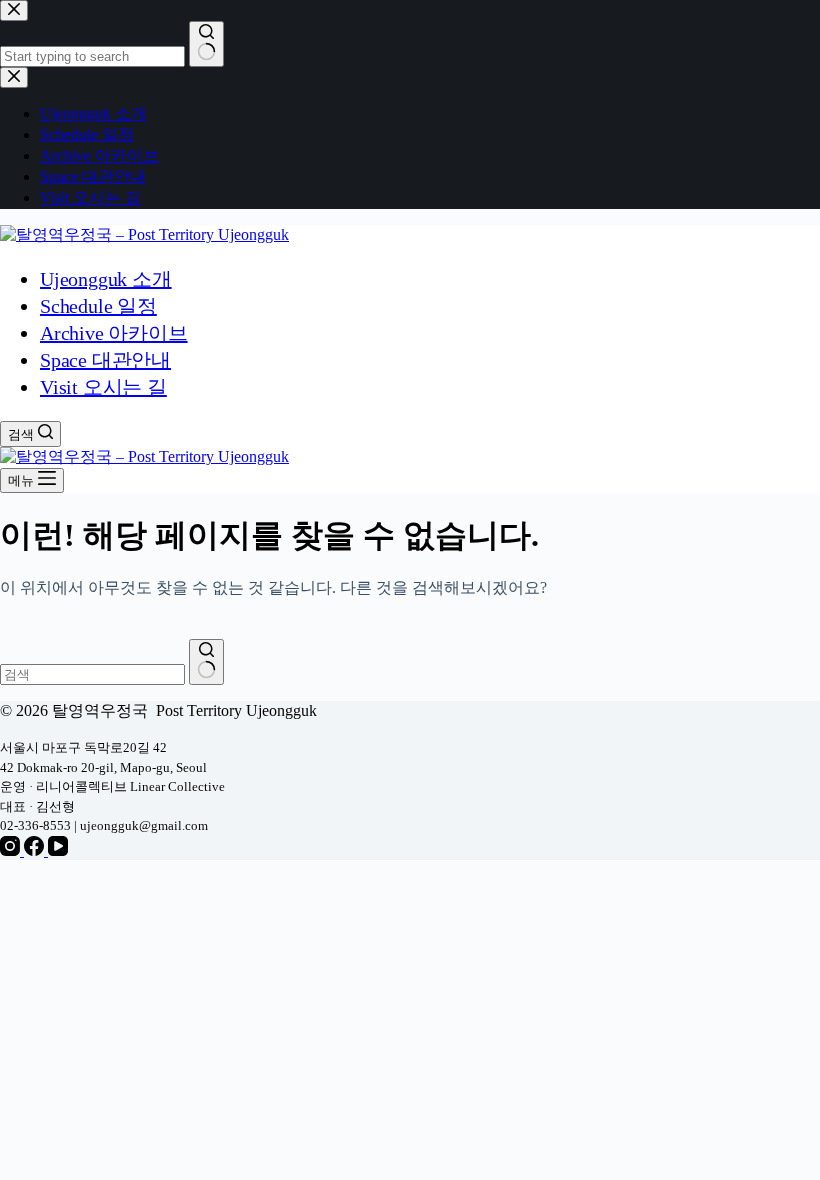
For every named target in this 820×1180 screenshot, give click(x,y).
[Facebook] (36, 850)
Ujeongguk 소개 (106, 279)
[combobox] (92, 674)
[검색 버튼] (206, 662)
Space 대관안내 (105, 360)
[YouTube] (58, 850)
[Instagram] (12, 850)
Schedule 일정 (98, 306)
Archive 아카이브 (114, 333)
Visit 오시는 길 (103, 387)
